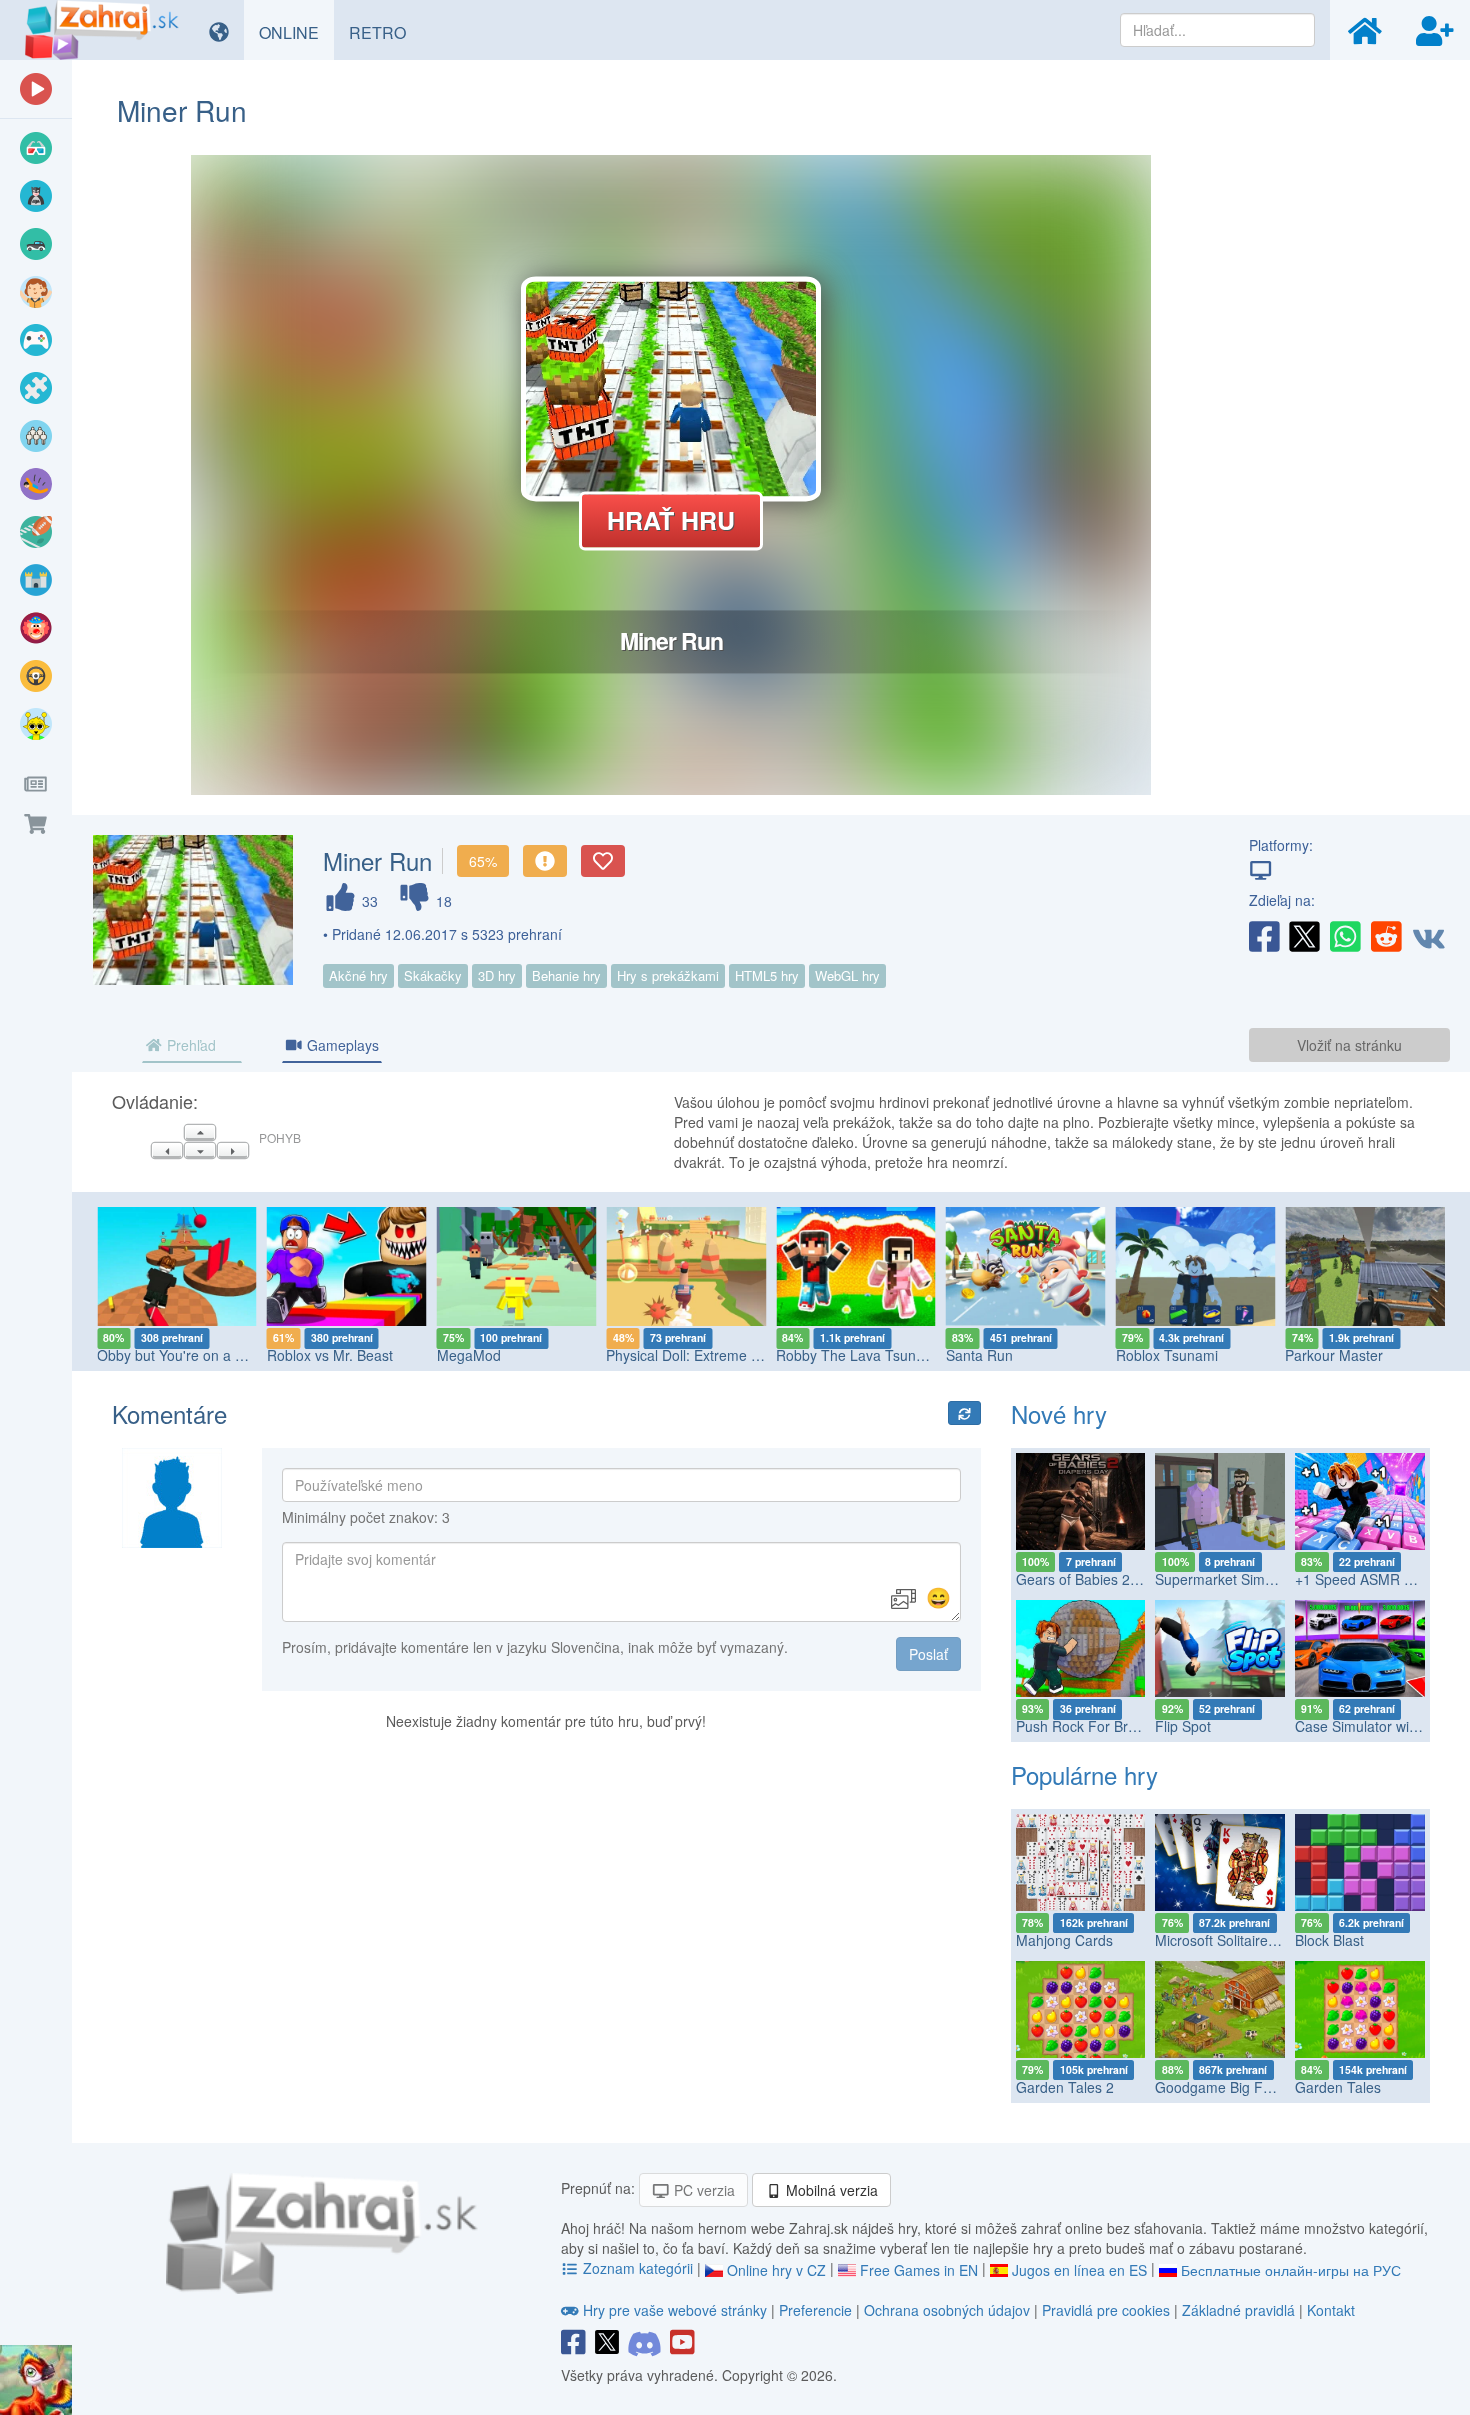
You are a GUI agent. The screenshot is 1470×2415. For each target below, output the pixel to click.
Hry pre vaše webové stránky (675, 2310)
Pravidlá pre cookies (1106, 2310)
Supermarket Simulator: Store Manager (1279, 1579)
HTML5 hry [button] (767, 975)
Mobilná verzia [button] (830, 2190)
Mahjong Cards (1064, 1940)
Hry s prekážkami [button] (668, 975)
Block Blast (1329, 1940)
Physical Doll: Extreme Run (691, 1355)
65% (483, 861)
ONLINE (296, 32)
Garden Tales (1338, 2087)
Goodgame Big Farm (1221, 2087)
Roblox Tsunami (1167, 1355)
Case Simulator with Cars (1375, 1726)
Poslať (928, 1654)
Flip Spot (1183, 1726)
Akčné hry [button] (358, 975)
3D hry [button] (497, 975)
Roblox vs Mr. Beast (330, 1355)
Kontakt (1331, 2310)
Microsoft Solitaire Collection (1244, 1940)
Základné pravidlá (1238, 2310)
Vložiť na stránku (1349, 1045)
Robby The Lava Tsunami (857, 1355)
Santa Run (979, 1355)
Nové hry (1059, 1413)
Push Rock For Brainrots (1093, 1726)
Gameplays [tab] (341, 1045)
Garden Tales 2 (1065, 2087)
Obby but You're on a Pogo (182, 1355)
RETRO (385, 32)
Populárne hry (1084, 1774)
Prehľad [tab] (189, 1045)
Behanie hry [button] (566, 975)
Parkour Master (1334, 1355)
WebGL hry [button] (847, 975)
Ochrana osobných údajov (947, 2310)
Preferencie (817, 2310)
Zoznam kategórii (638, 2268)
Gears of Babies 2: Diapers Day (1116, 1579)
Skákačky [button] (433, 975)
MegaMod (469, 1355)
